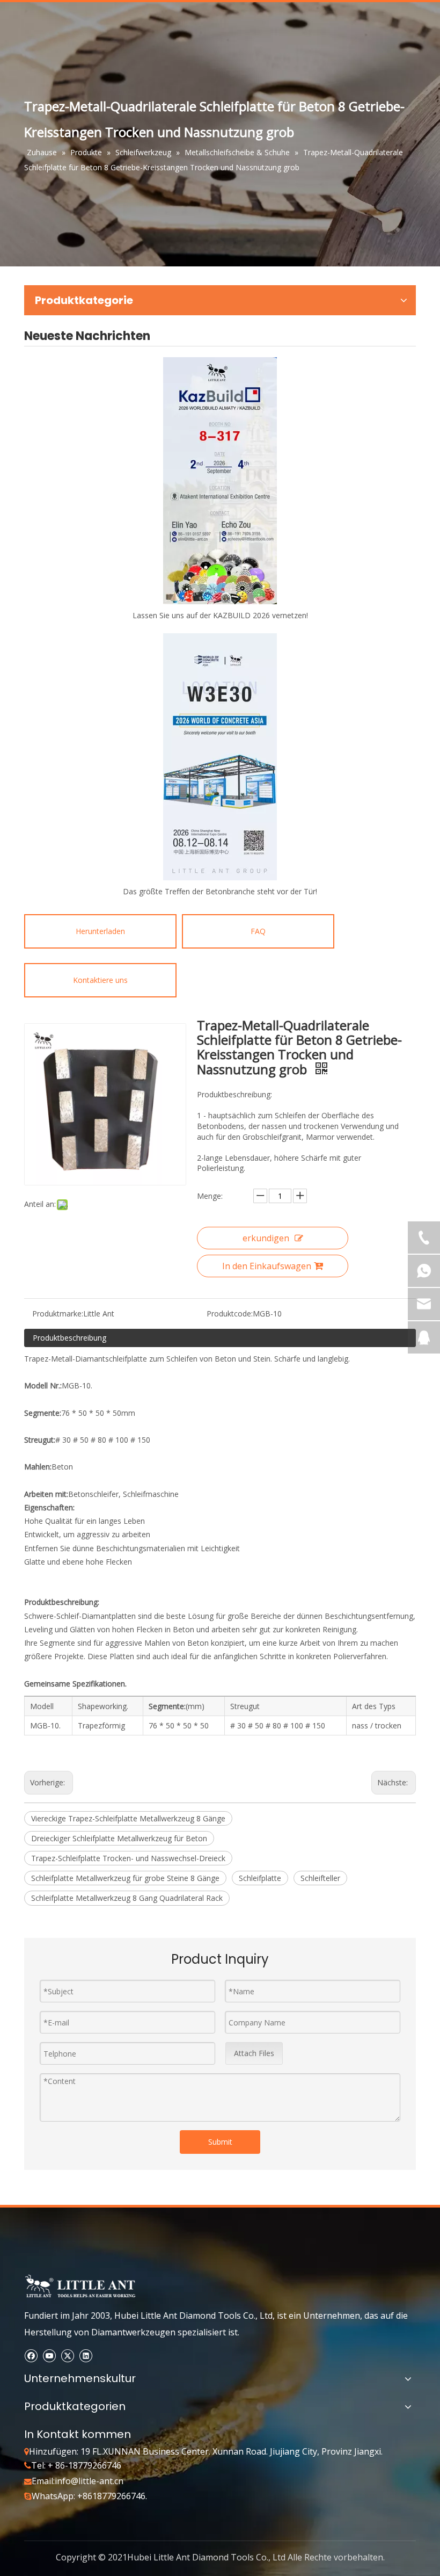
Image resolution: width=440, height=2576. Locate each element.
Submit (220, 2142)
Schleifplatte (260, 1878)
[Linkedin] (86, 2355)
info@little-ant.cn (89, 2481)
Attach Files (254, 2053)
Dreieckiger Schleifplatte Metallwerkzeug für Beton (119, 1838)
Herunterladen (100, 931)
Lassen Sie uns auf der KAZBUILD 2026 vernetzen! (220, 615)
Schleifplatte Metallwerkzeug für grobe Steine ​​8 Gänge (125, 1878)
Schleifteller (320, 1878)
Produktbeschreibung (69, 1338)
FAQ (258, 931)
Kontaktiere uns (100, 980)
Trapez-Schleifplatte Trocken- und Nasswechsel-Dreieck (128, 1858)
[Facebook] (31, 2355)
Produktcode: (230, 1314)
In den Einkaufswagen (267, 1266)
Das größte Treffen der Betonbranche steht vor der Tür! (220, 891)
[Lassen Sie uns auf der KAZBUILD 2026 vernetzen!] (220, 481)
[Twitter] (67, 2355)
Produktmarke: (58, 1314)
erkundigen (266, 1238)
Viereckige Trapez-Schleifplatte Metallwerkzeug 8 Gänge (128, 1818)
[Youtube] (49, 2355)
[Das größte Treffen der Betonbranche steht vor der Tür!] (220, 757)
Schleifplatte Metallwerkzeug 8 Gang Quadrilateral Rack (127, 1898)
